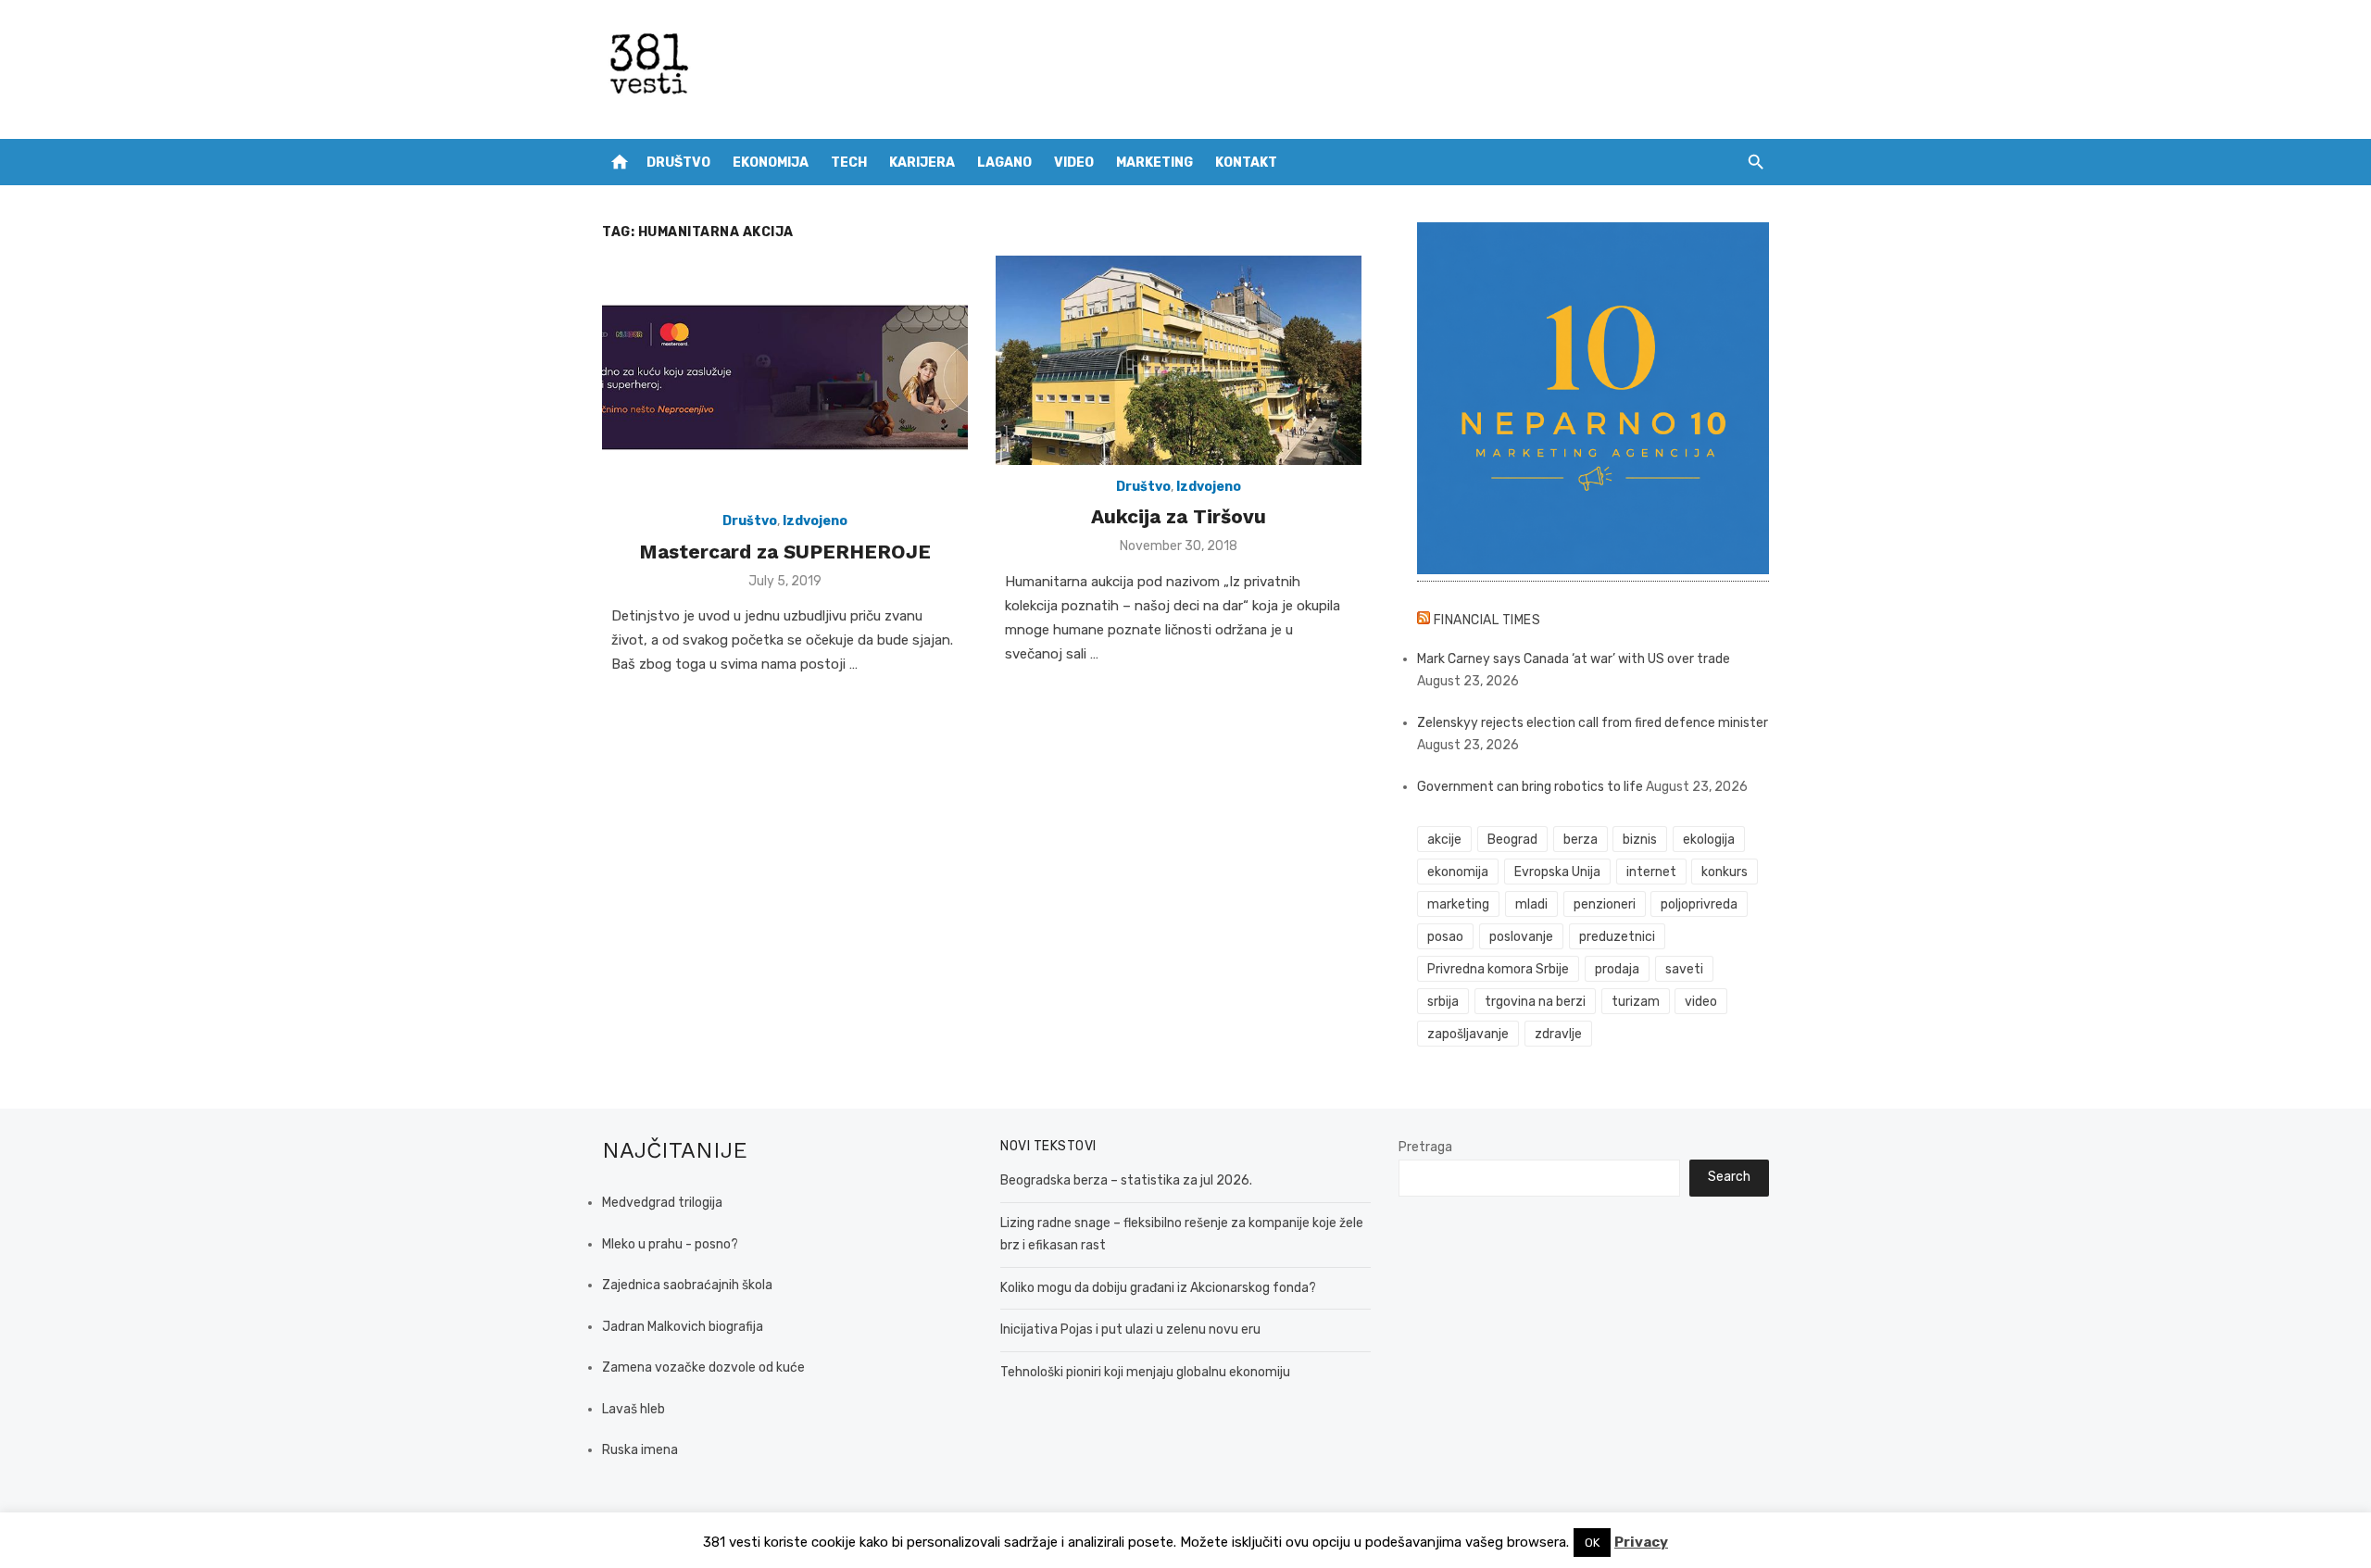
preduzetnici (1617, 937)
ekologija (1709, 840)
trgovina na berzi (1535, 1002)
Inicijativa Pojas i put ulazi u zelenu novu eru (1130, 1330)
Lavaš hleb (634, 1409)
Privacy (1641, 1542)
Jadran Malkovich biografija (683, 1327)
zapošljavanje (1468, 1034)
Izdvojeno (815, 521)
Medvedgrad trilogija (662, 1203)
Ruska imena (640, 1450)
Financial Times (1487, 620)
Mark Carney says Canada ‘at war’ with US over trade (1574, 659)
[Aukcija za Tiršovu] (1179, 360)
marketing (1458, 904)
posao (1445, 937)
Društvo (678, 163)
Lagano (1004, 163)
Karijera (922, 163)
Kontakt (1246, 163)
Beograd (1512, 840)
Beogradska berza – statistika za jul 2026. (1126, 1180)
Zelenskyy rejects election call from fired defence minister (1593, 723)
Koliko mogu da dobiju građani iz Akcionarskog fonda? (1158, 1288)
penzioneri (1605, 904)
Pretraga (1425, 1147)
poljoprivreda (1699, 904)
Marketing (1154, 163)
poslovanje (1521, 937)
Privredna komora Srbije (1498, 969)
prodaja (1617, 969)
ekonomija (1458, 872)
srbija (1443, 1002)
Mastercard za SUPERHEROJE (785, 552)
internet (1651, 872)
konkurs (1725, 872)
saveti (1684, 969)
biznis (1640, 840)
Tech (849, 163)
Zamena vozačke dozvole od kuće (703, 1367)
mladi (1531, 904)
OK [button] (1592, 1543)
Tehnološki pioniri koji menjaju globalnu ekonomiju (1145, 1372)
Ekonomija (771, 163)
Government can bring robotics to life (1530, 787)
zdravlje (1558, 1034)
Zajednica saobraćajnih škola (687, 1285)
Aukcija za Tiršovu (1179, 516)
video (1701, 1002)
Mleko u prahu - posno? (670, 1244)
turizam (1636, 1002)
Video (1074, 163)
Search (1729, 1177)
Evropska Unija (1557, 872)
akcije (1444, 840)
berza (1581, 840)
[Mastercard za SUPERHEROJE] (785, 377)
